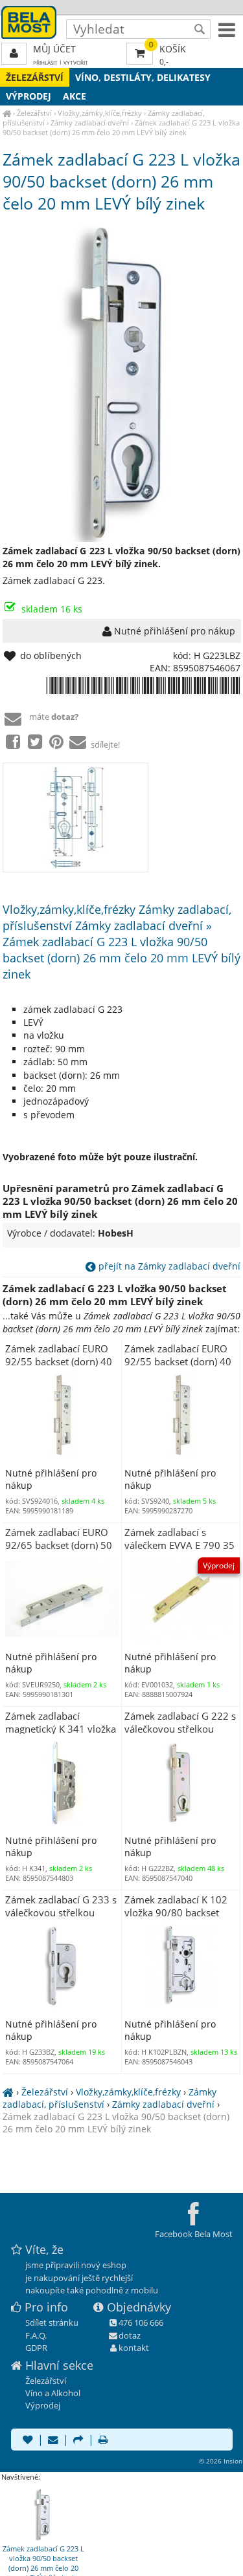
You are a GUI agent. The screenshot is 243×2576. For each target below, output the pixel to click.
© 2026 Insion (221, 2461)
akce (75, 96)
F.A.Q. (36, 2335)
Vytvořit (76, 62)
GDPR (36, 2348)
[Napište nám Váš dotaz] (53, 2441)
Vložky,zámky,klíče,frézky (100, 113)
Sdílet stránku (52, 2322)
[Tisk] (103, 2441)
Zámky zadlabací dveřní (90, 123)
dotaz (130, 2335)
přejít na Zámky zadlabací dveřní (168, 1266)
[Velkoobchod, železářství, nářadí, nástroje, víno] (7, 113)
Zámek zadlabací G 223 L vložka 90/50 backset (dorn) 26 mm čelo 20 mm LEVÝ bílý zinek (121, 127)
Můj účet (54, 49)
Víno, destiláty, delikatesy (143, 77)
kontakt (134, 2348)
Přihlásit (45, 62)
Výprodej (29, 96)
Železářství (35, 77)
